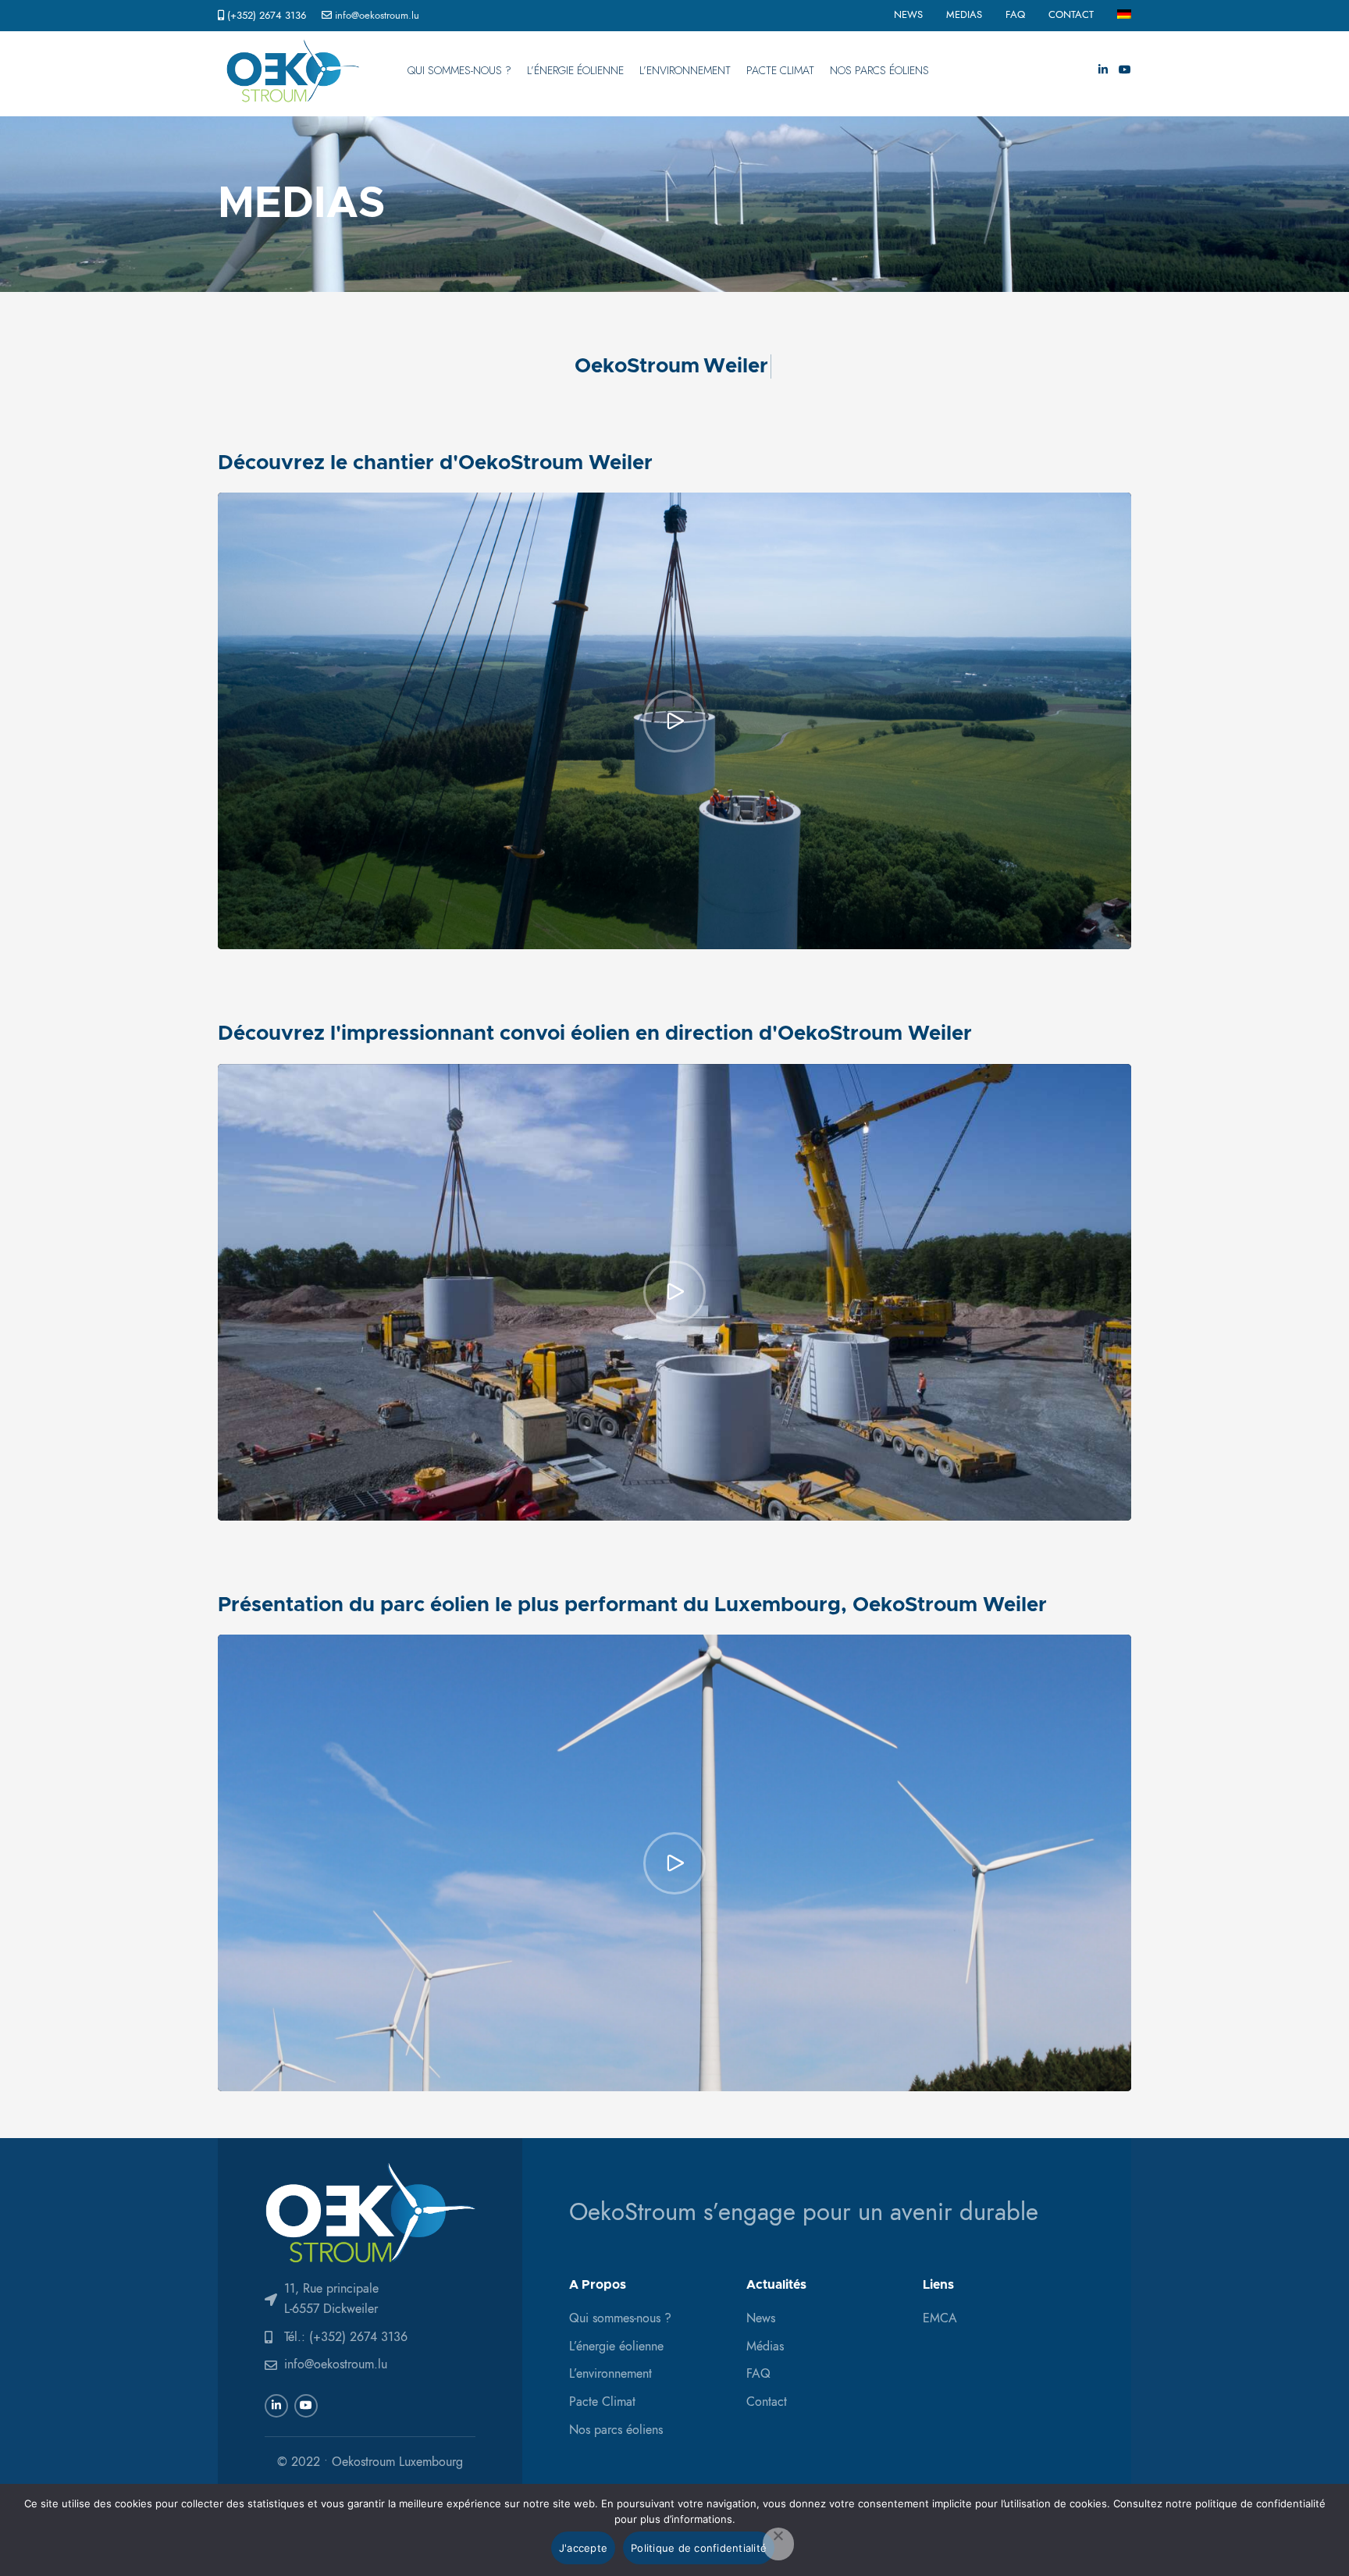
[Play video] (674, 721)
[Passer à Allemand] (1124, 16)
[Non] (778, 2544)
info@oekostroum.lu (377, 16)
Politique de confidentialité (699, 2548)
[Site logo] (293, 70)
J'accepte (583, 2548)
